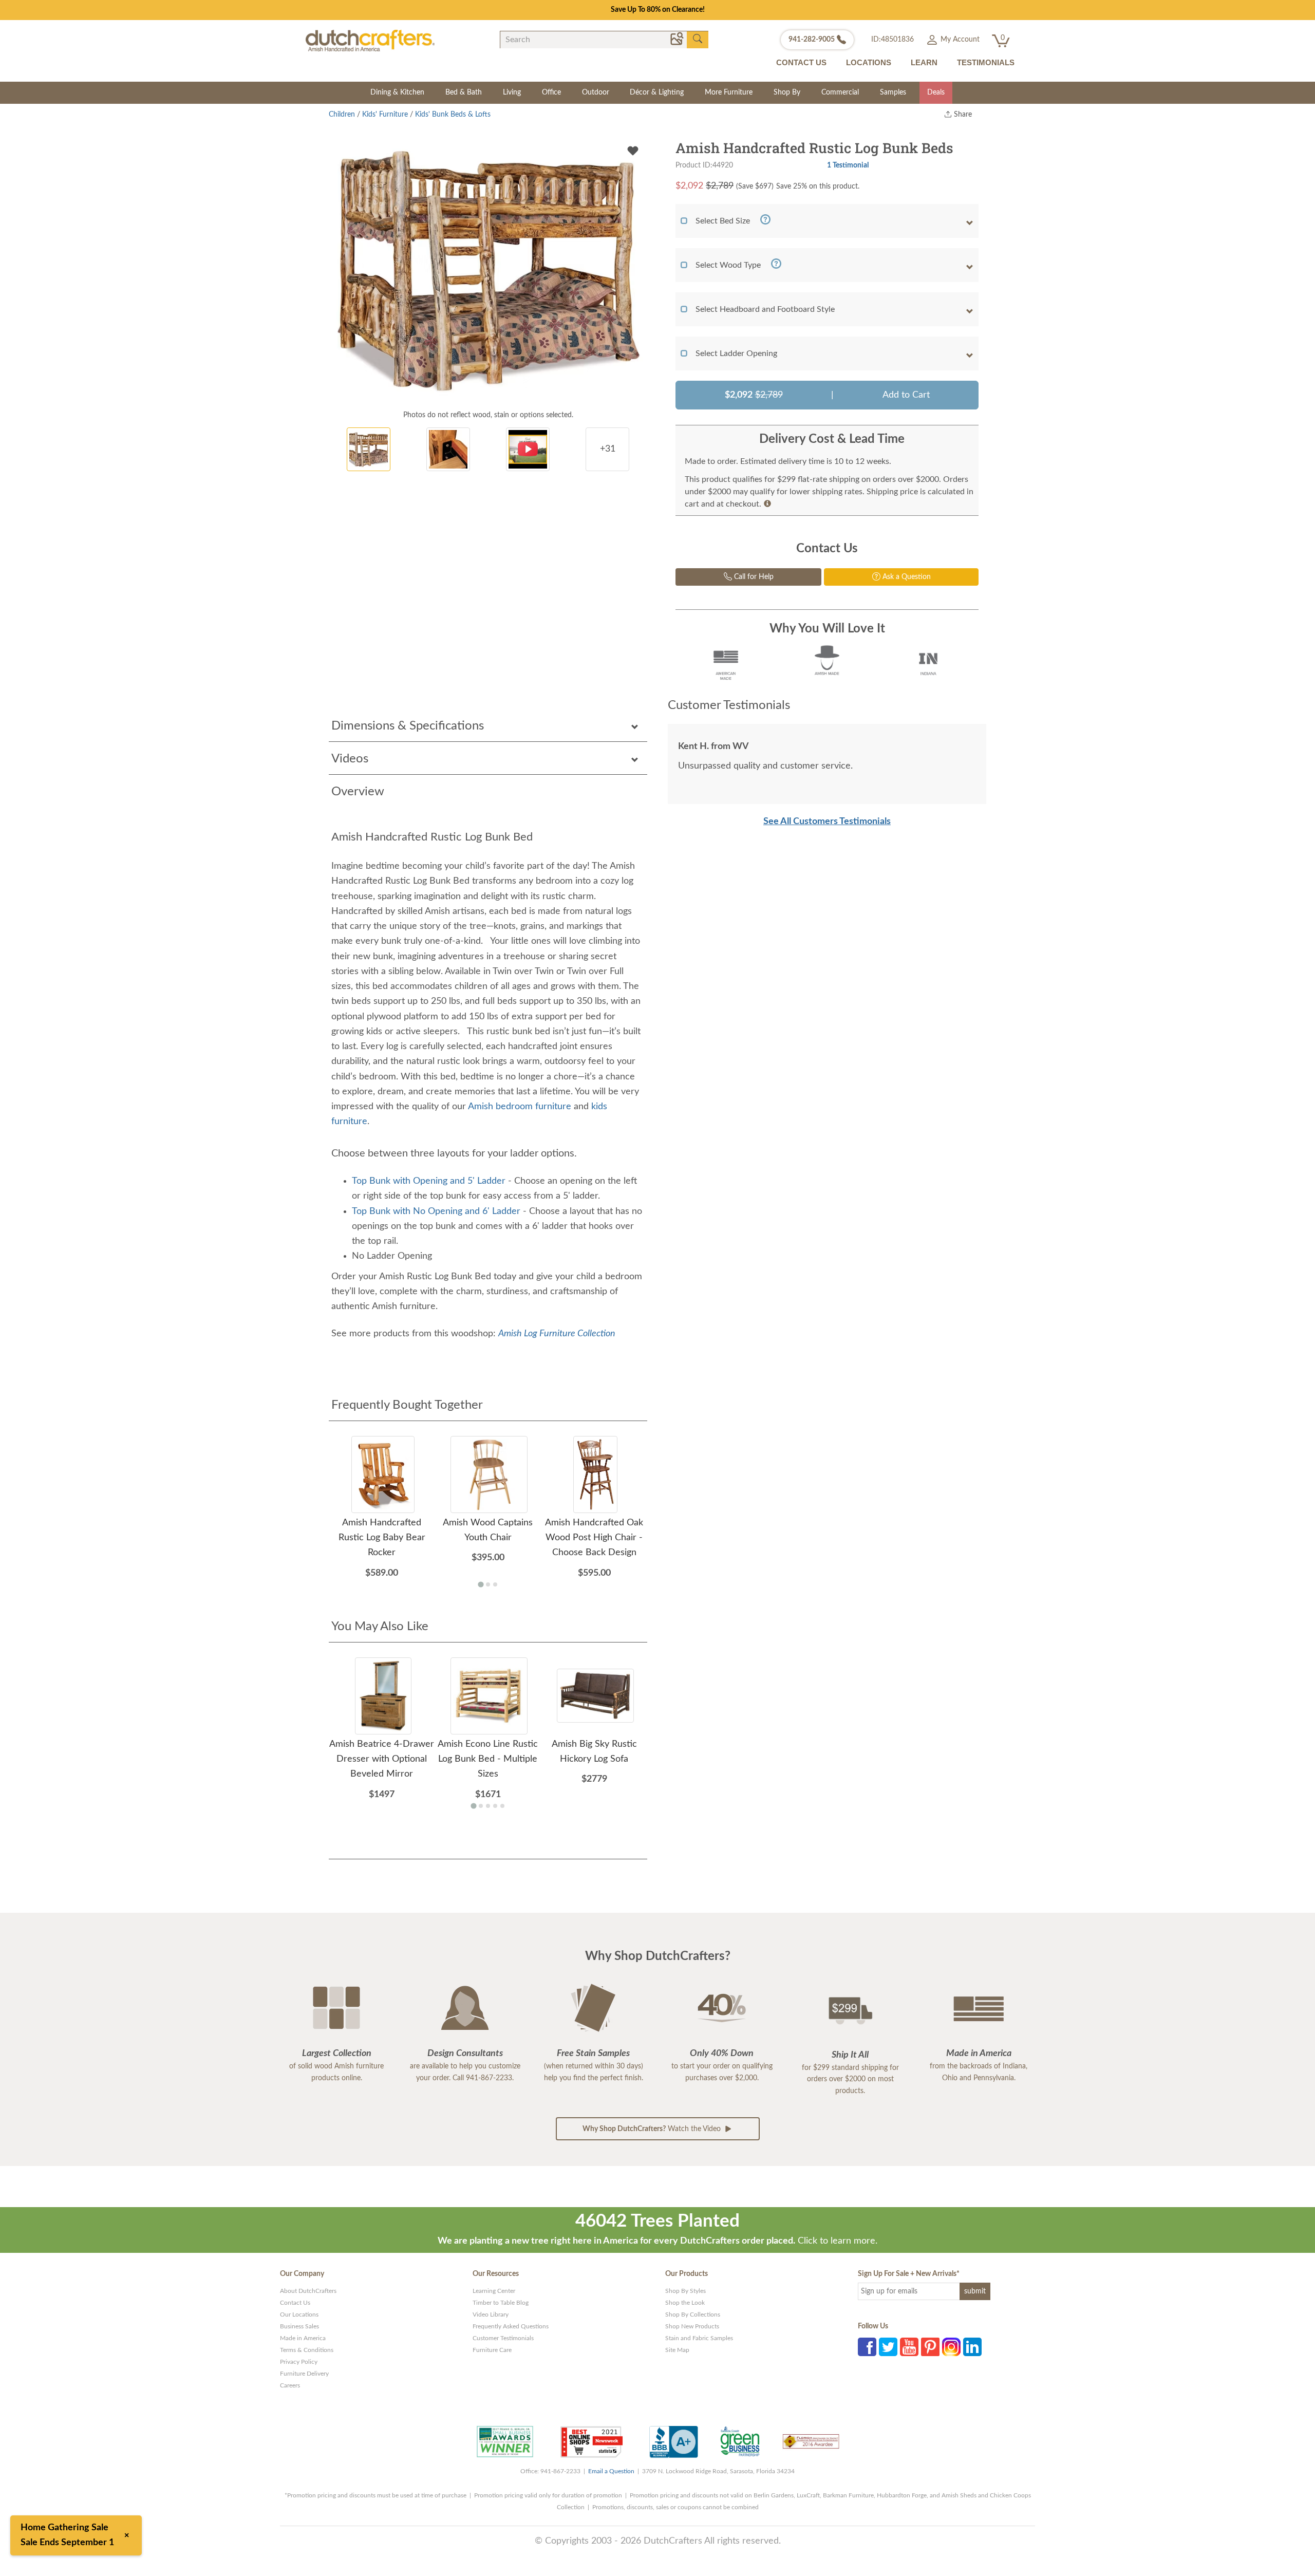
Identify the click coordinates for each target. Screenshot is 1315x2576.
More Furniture (729, 92)
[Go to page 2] (488, 1584)
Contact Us (295, 2303)
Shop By (787, 92)
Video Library (491, 2314)
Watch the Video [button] (653, 2129)
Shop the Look (685, 2303)
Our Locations (299, 2314)
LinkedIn (972, 2347)
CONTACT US (801, 62)
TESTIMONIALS (986, 62)
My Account (959, 40)
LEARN (924, 62)
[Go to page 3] (495, 1584)
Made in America (303, 2338)
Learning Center (494, 2291)
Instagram (951, 2347)
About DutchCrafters (308, 2291)
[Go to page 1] (481, 1584)
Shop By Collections (693, 2314)
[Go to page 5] (502, 1806)
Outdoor (596, 92)
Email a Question (611, 2471)
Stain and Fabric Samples (699, 2338)
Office (551, 92)
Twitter (888, 2347)
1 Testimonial (848, 165)
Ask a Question (906, 577)
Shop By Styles (685, 2291)
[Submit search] (698, 39)
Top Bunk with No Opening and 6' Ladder (436, 1211)
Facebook (867, 2347)
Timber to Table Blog (501, 2303)
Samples (893, 92)
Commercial (840, 92)
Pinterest (930, 2347)
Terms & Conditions (307, 2350)
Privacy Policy (299, 2362)
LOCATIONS (869, 62)
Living (512, 92)
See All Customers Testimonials (827, 822)
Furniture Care (492, 2350)
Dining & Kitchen (397, 92)
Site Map (677, 2350)
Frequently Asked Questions (511, 2326)
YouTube (909, 2347)
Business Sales (299, 2326)
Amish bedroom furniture (521, 1107)
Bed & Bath (464, 92)
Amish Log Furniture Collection (557, 1334)
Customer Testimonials (503, 2338)
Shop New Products (692, 2326)
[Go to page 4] (495, 1806)
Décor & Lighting (657, 92)
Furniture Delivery (304, 2374)
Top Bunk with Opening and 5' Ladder (429, 1181)
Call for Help (753, 577)
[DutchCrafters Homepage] (370, 40)
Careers (290, 2385)
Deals (936, 92)
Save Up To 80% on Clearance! (658, 10)
